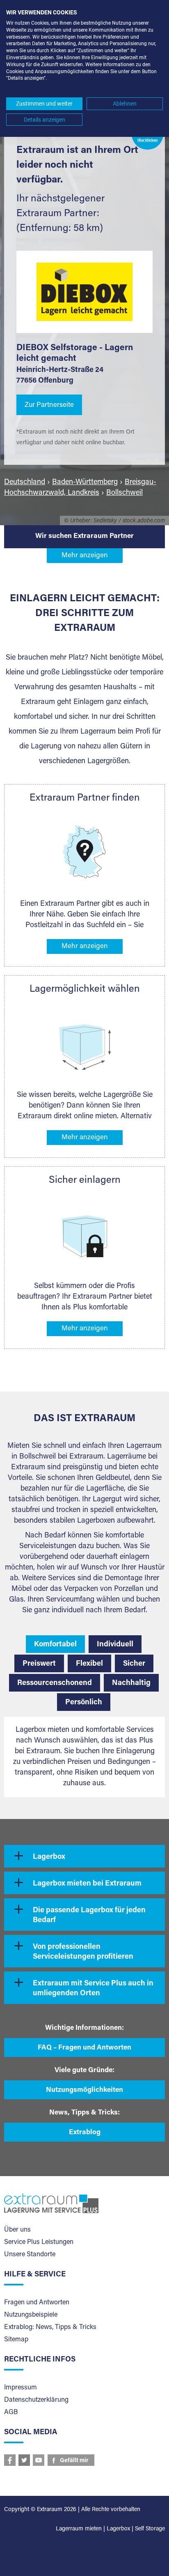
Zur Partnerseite (49, 405)
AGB (11, 2412)
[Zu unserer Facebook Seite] (10, 2460)
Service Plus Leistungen (39, 2242)
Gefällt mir (74, 2461)
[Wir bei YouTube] (39, 2460)
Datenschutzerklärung (36, 2400)
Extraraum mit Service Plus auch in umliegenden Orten (93, 1989)
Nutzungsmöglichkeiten (84, 2090)
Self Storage (150, 2529)
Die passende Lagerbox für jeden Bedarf (89, 1916)
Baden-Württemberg (85, 482)
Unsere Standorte (30, 2255)
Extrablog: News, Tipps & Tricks (50, 2327)
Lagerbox (49, 1857)
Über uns (17, 2230)
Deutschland (25, 482)
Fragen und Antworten (37, 2303)
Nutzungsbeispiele (31, 2315)
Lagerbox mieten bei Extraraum (87, 1884)
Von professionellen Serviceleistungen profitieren (83, 1952)
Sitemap (16, 2340)
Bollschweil (124, 493)
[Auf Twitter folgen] (24, 2460)
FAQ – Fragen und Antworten (84, 2048)
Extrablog (85, 2133)
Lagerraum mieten (79, 2529)
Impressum (21, 2388)
